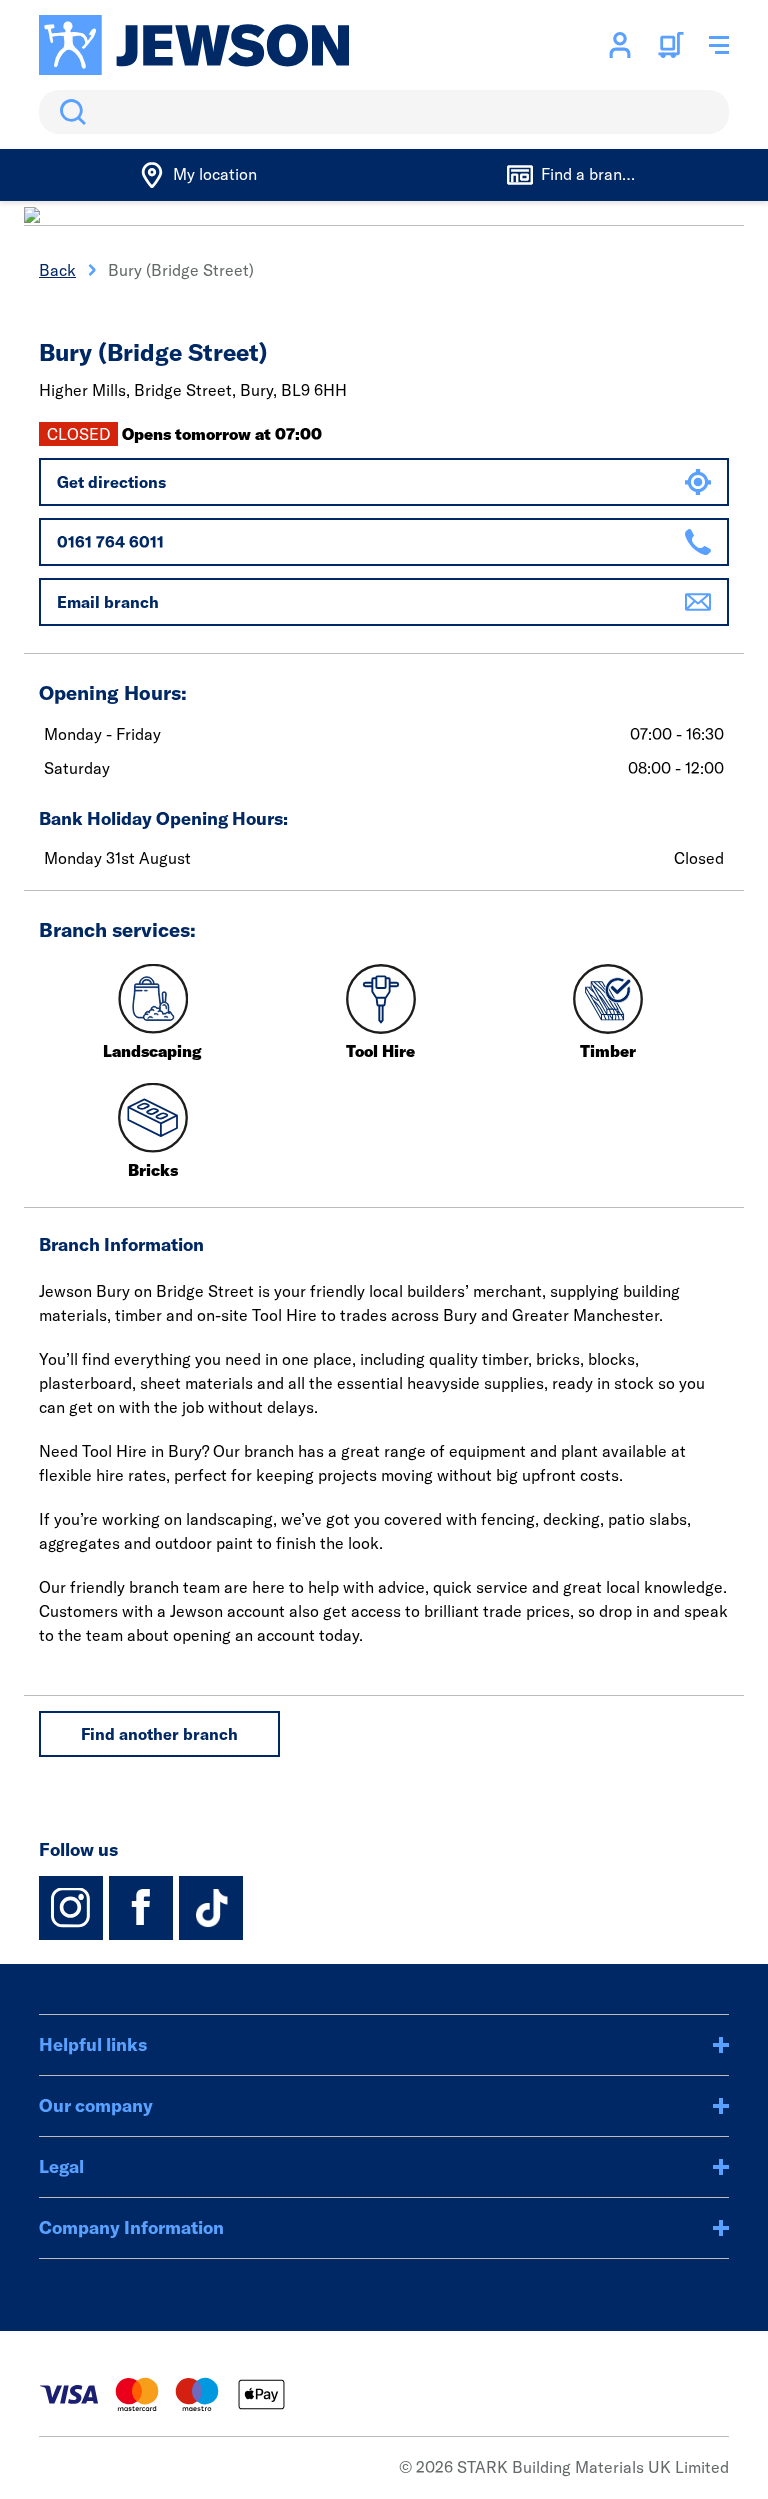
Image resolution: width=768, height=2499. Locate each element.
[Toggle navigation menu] (719, 45)
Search (69, 112)
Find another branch (159, 1734)
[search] (384, 112)
